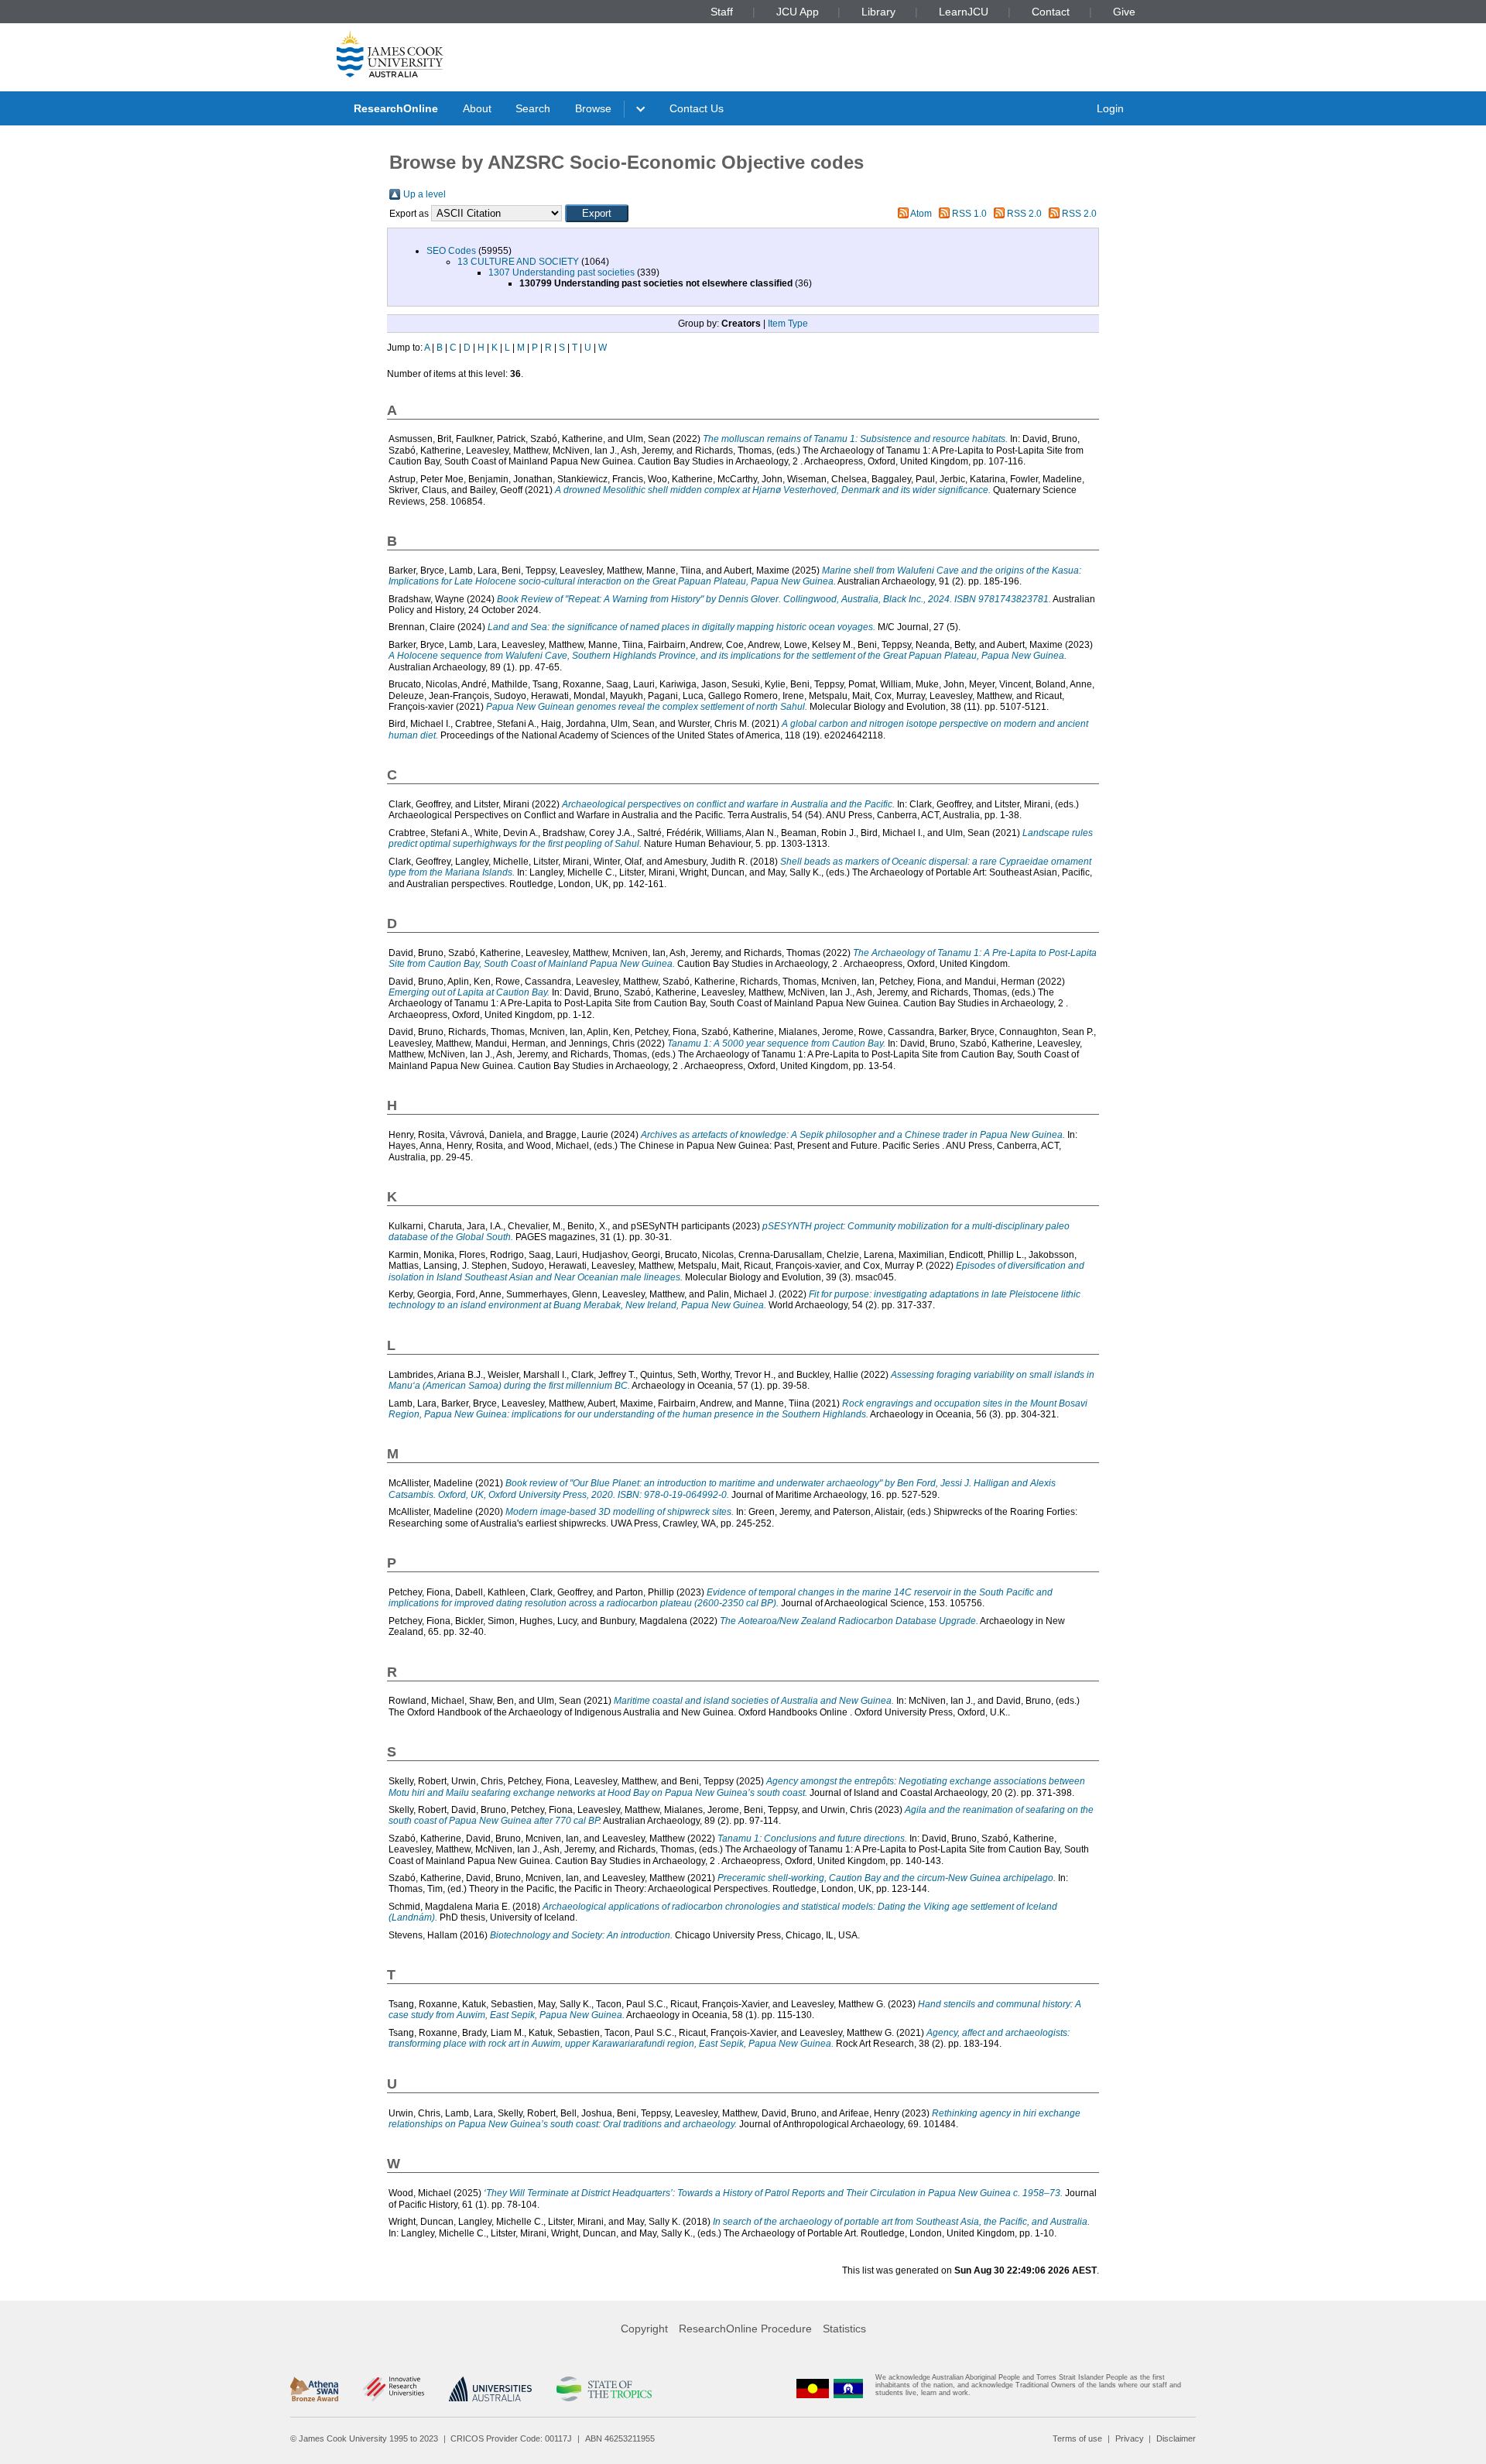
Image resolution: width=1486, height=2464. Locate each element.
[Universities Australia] (490, 2389)
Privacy (1130, 2438)
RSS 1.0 (969, 214)
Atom (921, 214)
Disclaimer (1176, 2438)
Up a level (425, 194)
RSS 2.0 (1024, 214)
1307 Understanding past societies (562, 272)
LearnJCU (964, 12)
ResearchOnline (396, 108)
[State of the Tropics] (604, 2389)
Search (533, 108)
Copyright (644, 2329)
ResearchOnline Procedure (745, 2329)
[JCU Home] (390, 53)
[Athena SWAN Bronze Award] (314, 2389)
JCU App (798, 12)
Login (1110, 108)
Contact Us (697, 108)
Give (1124, 12)
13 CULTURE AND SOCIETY (518, 262)
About (477, 108)
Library (878, 12)
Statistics (844, 2329)
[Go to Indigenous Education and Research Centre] (813, 2389)
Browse (593, 108)
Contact (1051, 12)
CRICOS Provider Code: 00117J (511, 2438)
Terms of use (1077, 2438)
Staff (722, 12)
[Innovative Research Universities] (394, 2389)
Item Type (788, 324)
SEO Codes (451, 251)
